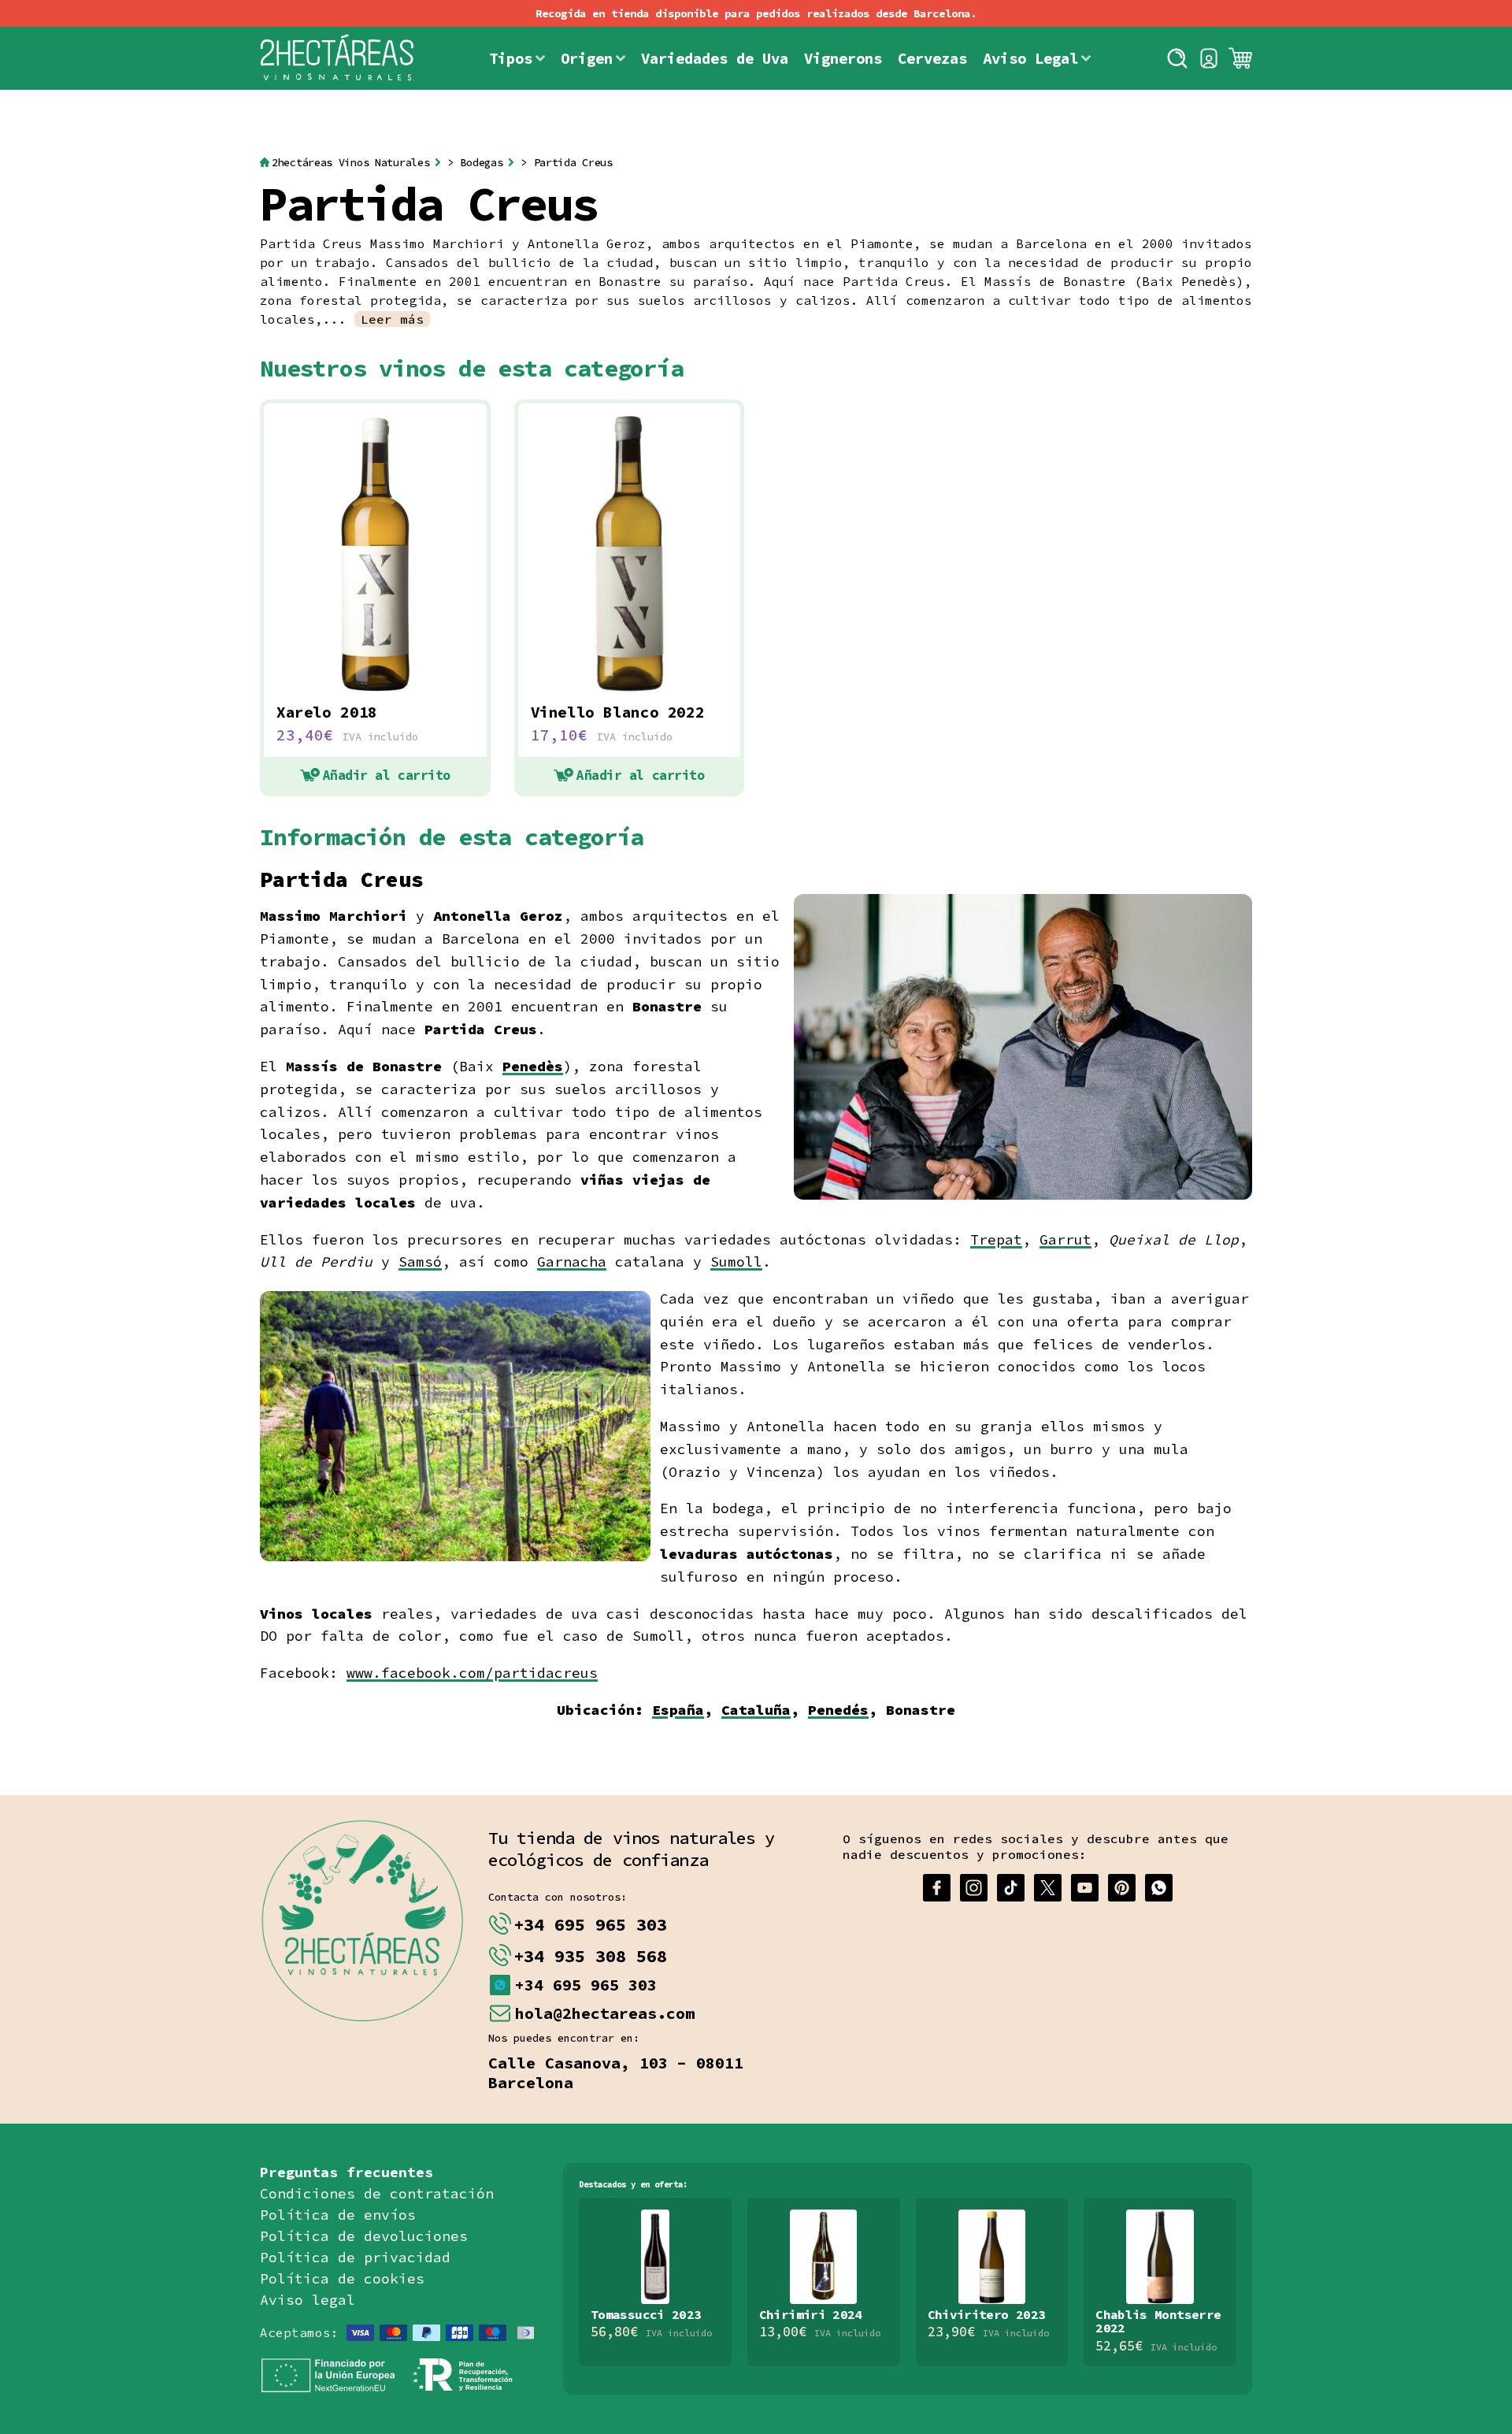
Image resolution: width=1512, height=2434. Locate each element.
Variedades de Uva (715, 58)
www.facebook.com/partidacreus (472, 1673)
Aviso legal (308, 2300)
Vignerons (843, 58)
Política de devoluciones (364, 2236)
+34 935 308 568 (590, 1956)
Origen (587, 58)
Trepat (996, 1239)
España (678, 1710)
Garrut (1065, 1239)
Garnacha (572, 1262)
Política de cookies (342, 2278)
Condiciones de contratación (377, 2193)
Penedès (533, 1066)
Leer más (392, 319)
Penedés (838, 1710)
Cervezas (932, 58)
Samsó (420, 1262)
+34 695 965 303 (590, 1924)
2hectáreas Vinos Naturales (350, 163)
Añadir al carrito (387, 775)
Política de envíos (338, 2215)
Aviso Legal (1030, 58)
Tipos (511, 58)
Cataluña (756, 1710)
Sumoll (736, 1262)
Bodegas (481, 163)
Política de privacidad (355, 2257)
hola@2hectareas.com (605, 2013)
